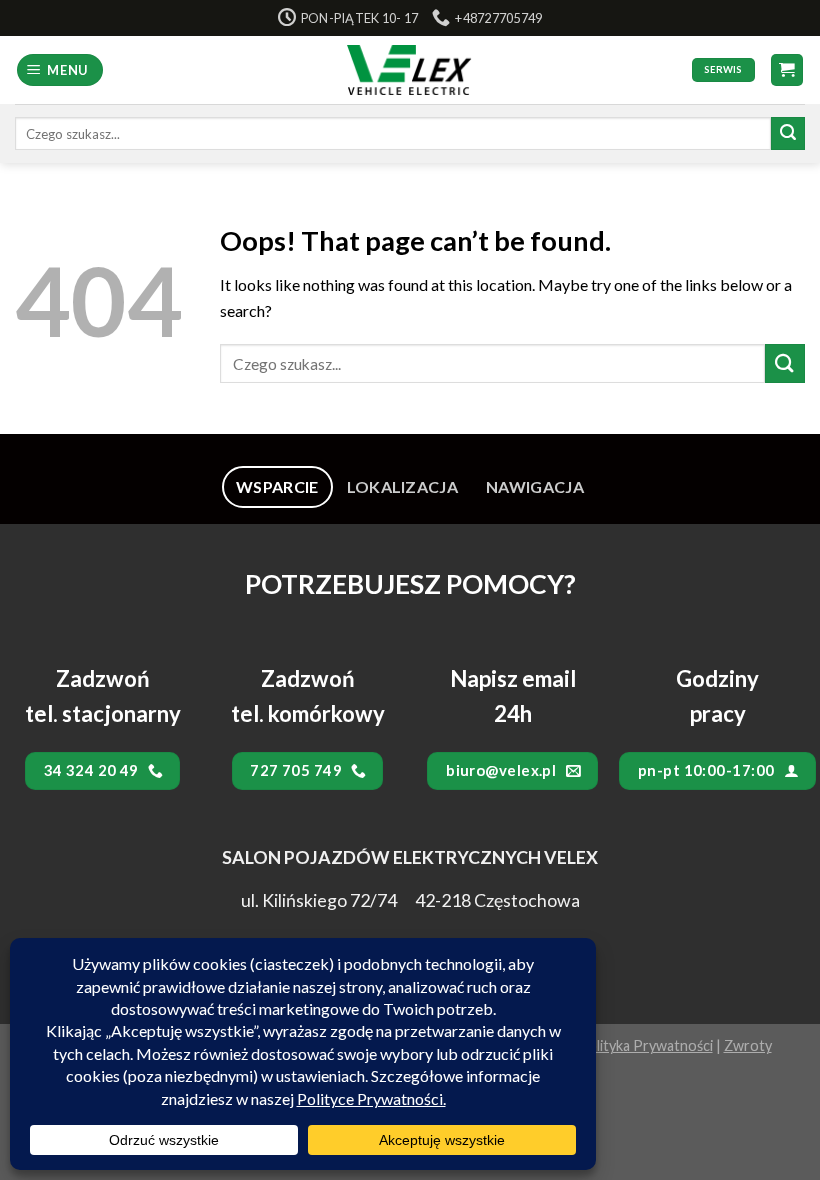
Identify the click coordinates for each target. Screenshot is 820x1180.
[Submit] (788, 134)
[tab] (277, 487)
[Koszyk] (787, 70)
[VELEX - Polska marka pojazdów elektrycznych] (410, 70)
